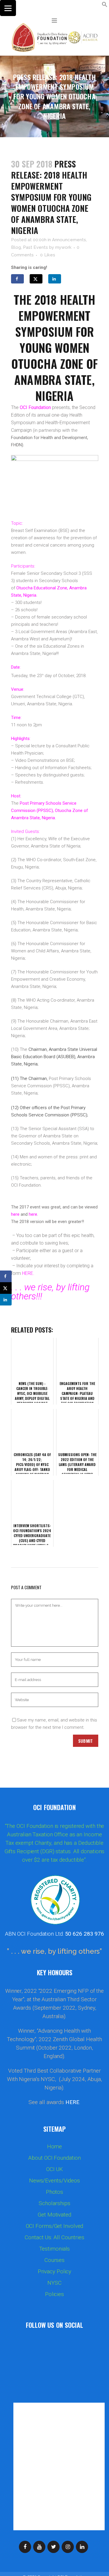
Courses (54, 2260)
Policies (54, 2294)
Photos (54, 2192)
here (15, 1214)
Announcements (69, 240)
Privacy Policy (55, 2272)
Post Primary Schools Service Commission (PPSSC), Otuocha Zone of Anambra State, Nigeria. (50, 810)
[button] (105, 6)
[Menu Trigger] (8, 8)
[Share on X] (36, 279)
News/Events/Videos (54, 2181)
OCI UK (54, 2169)
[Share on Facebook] (17, 279)
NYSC (54, 2283)
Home (55, 2147)
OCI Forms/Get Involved (55, 2226)
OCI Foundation (35, 407)
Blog (16, 247)
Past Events (35, 247)
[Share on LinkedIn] (55, 279)
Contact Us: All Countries (54, 2237)
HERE (72, 2102)
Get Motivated (54, 2215)
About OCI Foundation (54, 2158)
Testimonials (55, 2249)
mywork (63, 247)
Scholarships (54, 2203)
